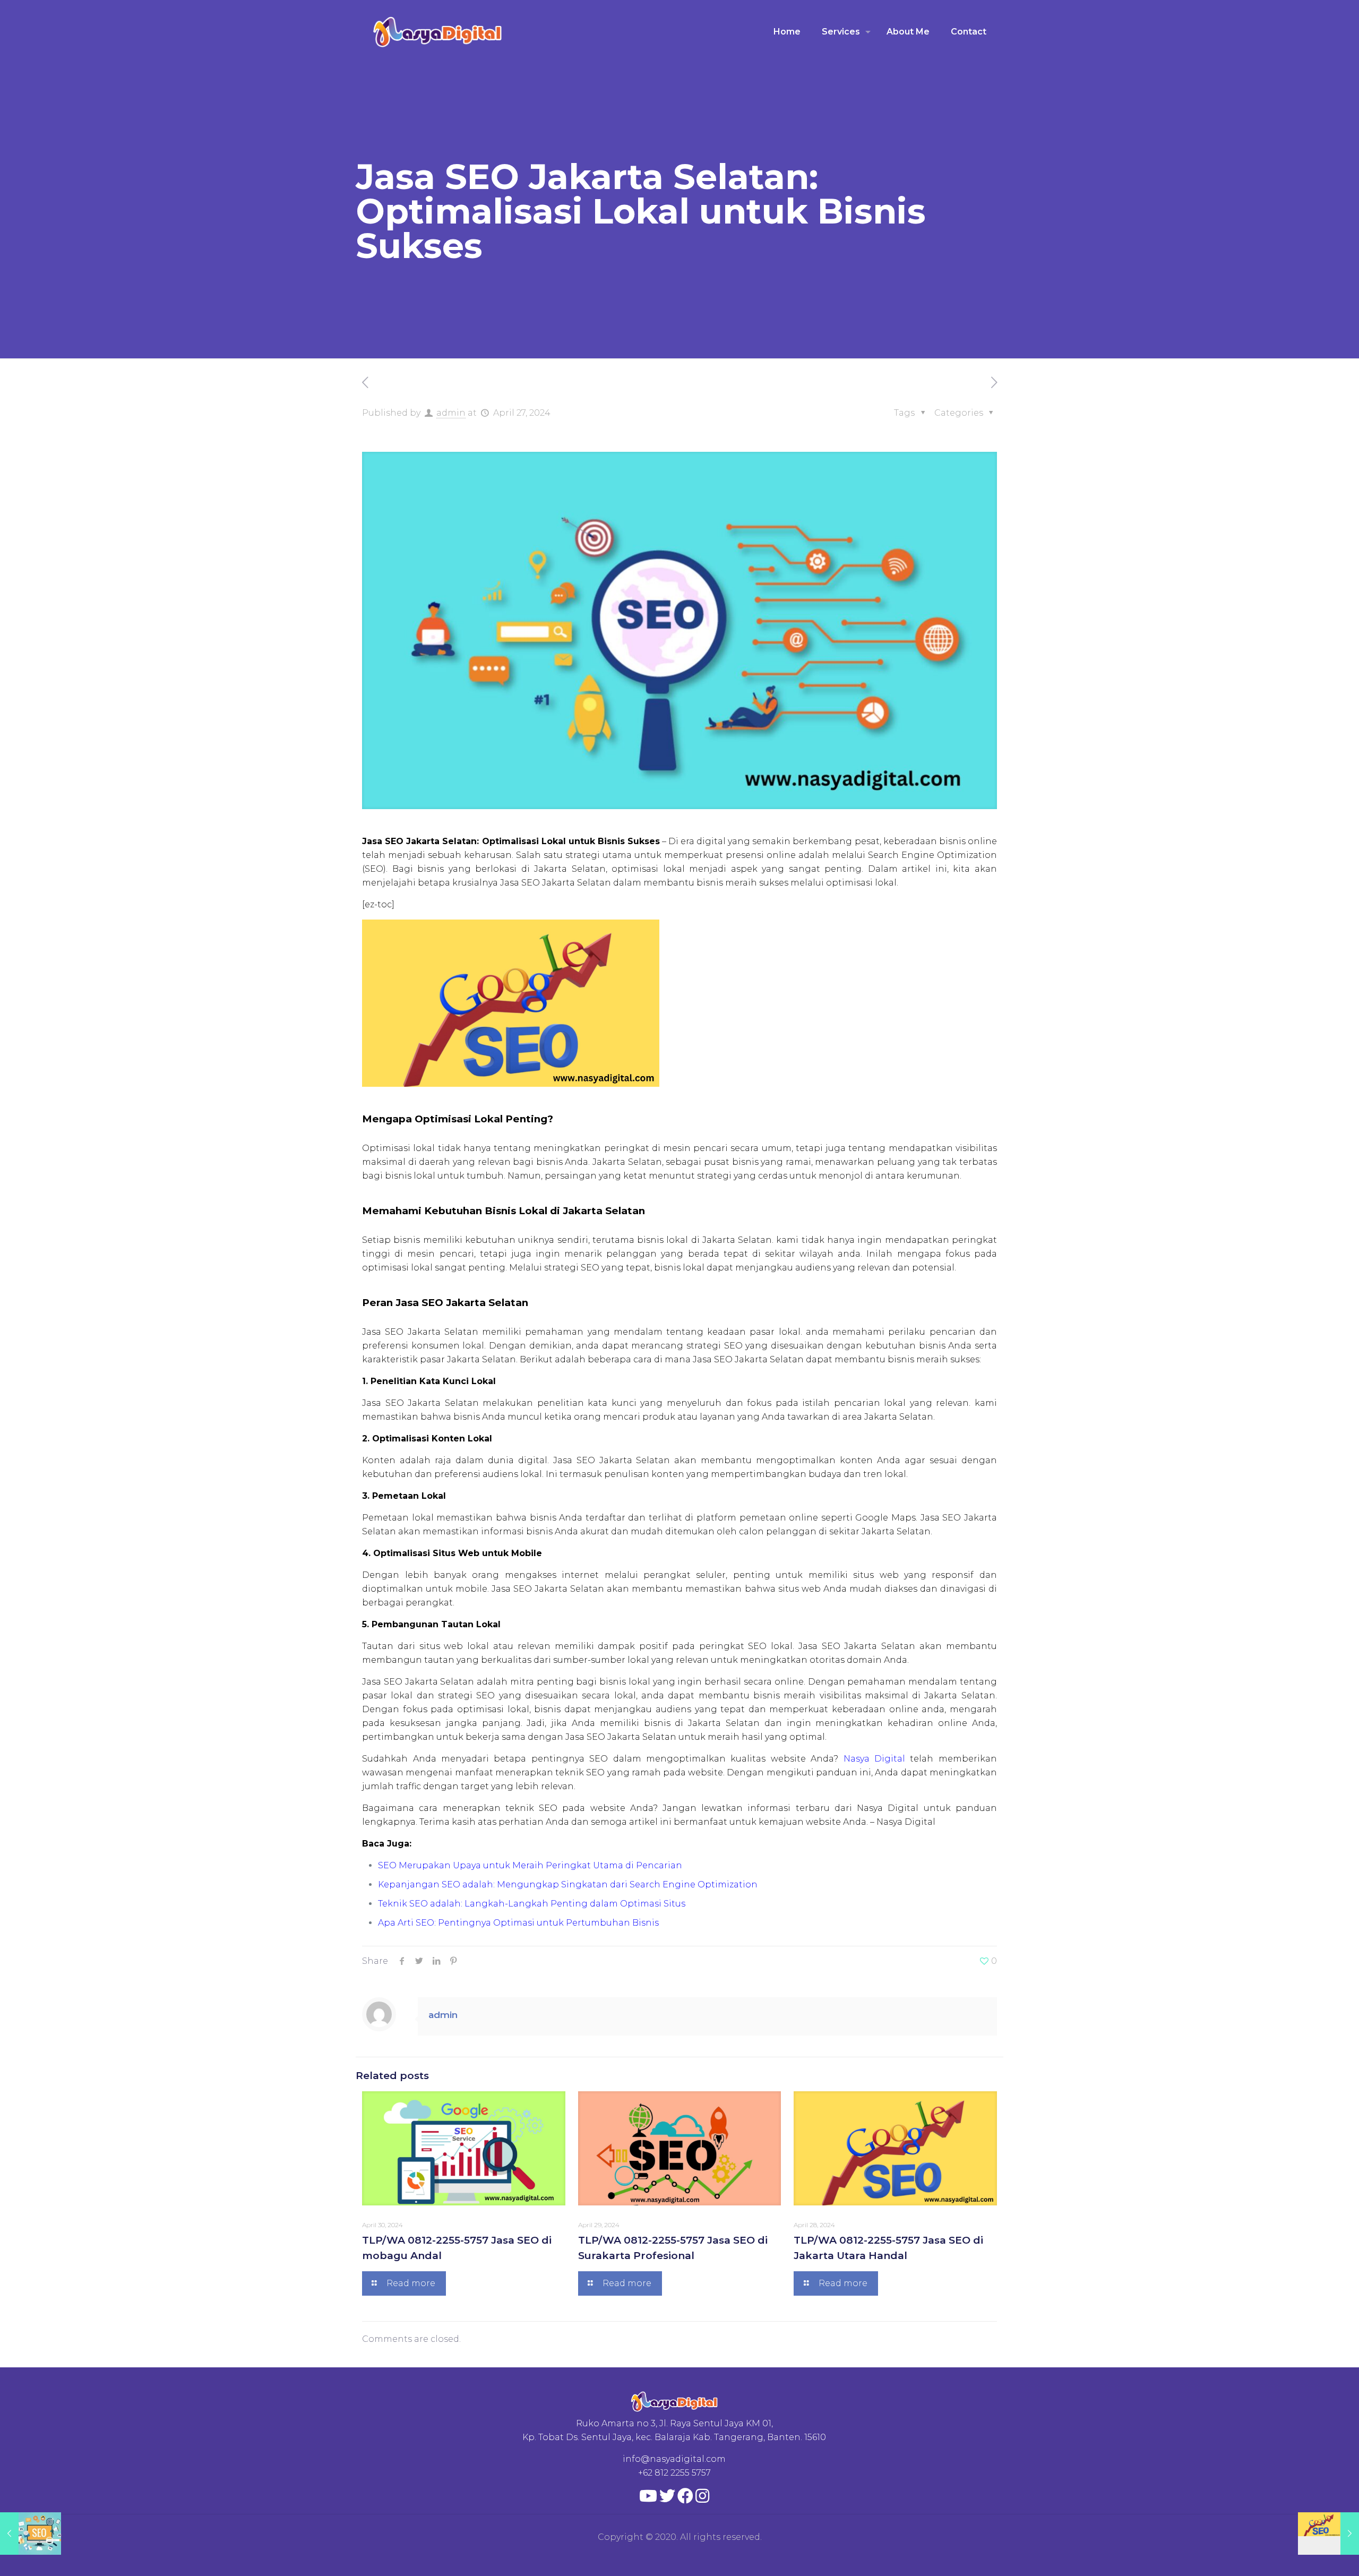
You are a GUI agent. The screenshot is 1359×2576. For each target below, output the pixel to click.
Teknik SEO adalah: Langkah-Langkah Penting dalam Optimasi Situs (532, 1904)
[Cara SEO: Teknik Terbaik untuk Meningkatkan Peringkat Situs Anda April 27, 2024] (31, 2534)
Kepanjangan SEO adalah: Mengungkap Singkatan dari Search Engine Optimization (568, 1884)
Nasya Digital (874, 1759)
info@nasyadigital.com (674, 2459)
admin (451, 413)
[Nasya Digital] (438, 32)
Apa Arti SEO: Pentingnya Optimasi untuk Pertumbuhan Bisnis (518, 1923)
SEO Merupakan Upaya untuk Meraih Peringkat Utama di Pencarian (530, 1865)
